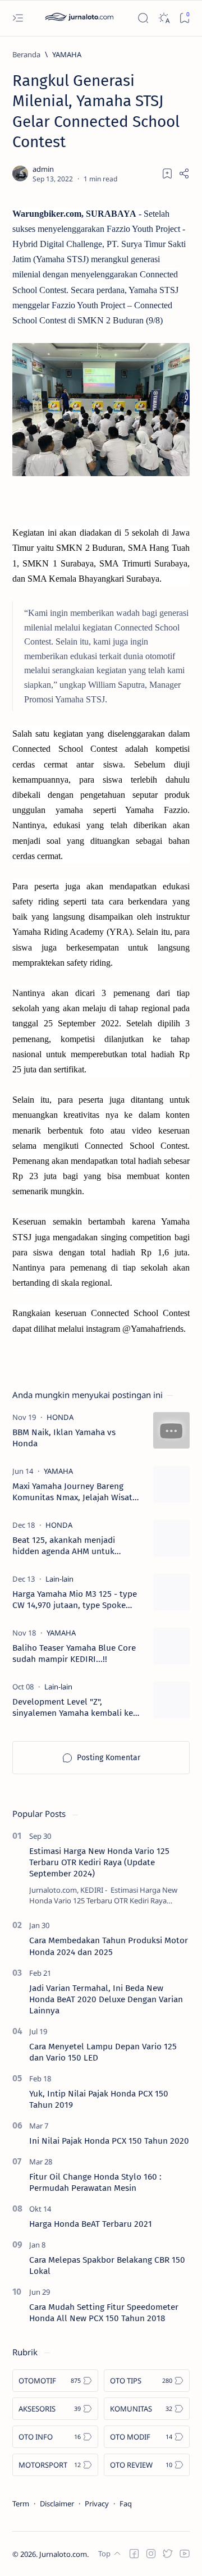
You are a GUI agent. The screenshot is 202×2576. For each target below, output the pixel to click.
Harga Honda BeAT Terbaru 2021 (91, 2224)
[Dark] (164, 18)
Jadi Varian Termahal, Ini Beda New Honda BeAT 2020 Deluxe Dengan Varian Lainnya (106, 1999)
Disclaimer (57, 2504)
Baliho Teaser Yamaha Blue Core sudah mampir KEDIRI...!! (74, 1654)
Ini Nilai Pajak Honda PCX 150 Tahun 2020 (109, 2141)
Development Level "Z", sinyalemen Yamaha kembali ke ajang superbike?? (73, 1708)
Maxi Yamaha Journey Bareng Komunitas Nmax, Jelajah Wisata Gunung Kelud (75, 1492)
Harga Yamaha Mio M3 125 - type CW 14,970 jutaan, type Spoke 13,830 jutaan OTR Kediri (75, 1600)
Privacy (97, 2504)
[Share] (184, 173)
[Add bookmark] (167, 173)
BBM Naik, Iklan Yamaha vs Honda (64, 1438)
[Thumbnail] (171, 1430)
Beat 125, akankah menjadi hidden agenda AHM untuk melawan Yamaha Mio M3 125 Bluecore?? (68, 1546)
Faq (126, 2504)
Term (21, 2504)
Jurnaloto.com (63, 2554)
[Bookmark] (184, 18)
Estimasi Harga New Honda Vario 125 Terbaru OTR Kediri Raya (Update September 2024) (99, 1862)
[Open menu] (18, 18)
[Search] (143, 18)
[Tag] (60, 1417)
